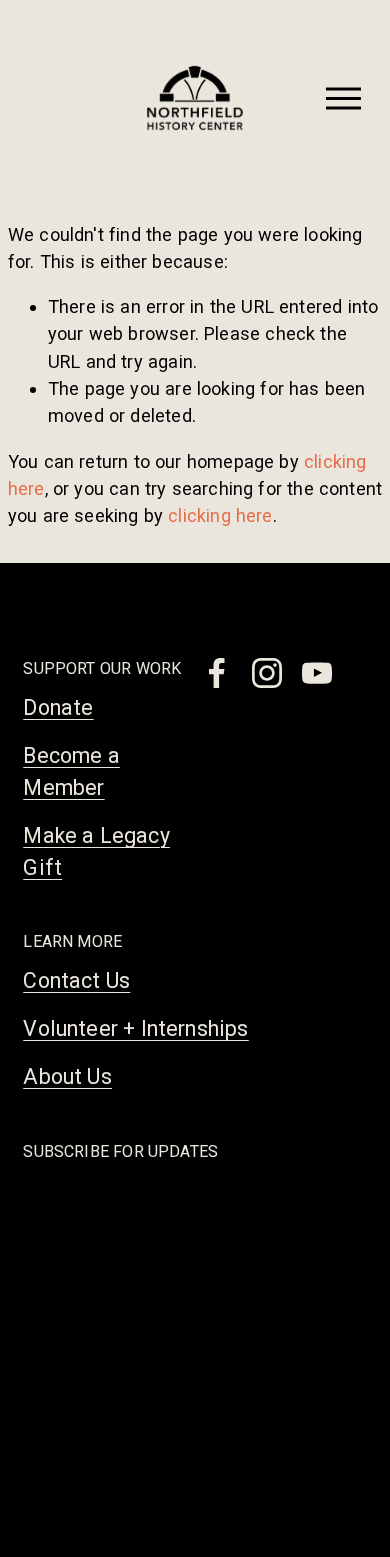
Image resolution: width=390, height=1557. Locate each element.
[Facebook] (217, 673)
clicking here (220, 515)
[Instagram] (267, 673)
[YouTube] (317, 673)
